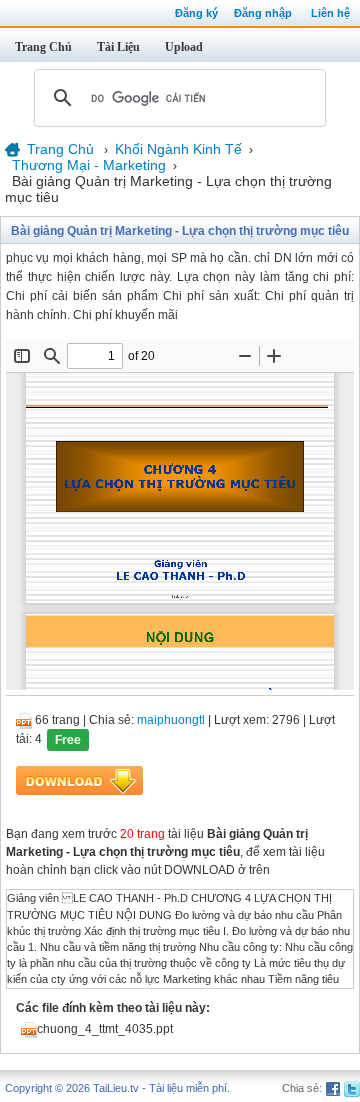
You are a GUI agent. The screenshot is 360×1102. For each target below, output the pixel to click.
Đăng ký (196, 13)
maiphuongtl (171, 720)
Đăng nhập (263, 13)
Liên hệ (330, 13)
